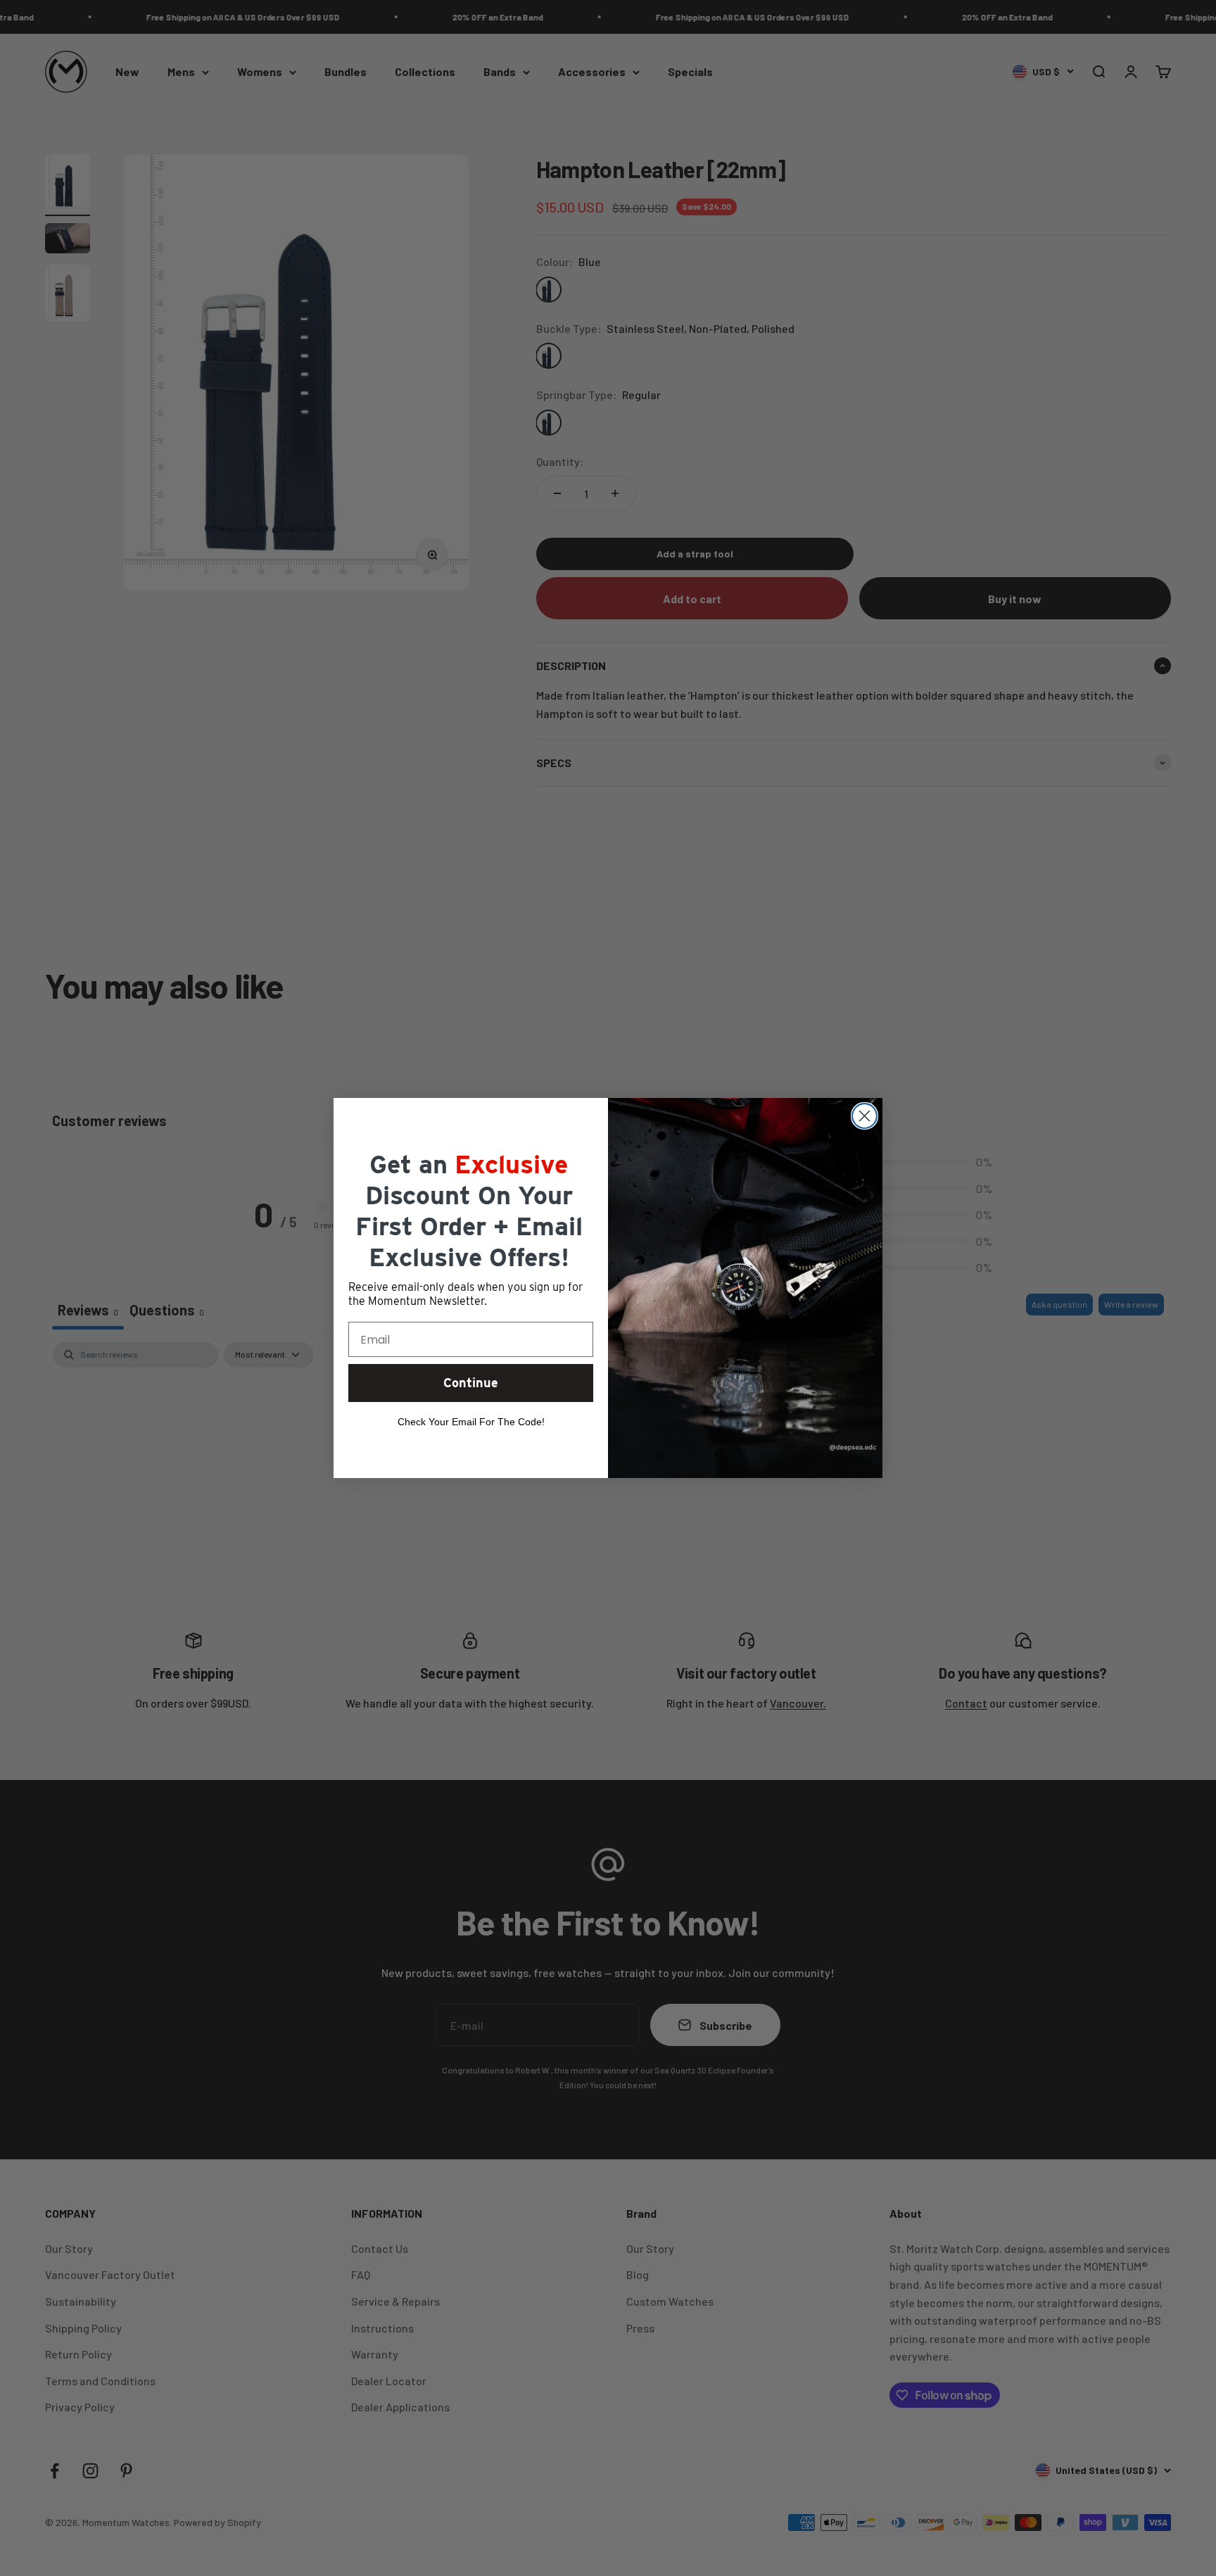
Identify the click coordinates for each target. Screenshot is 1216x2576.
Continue (471, 1383)
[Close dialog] (864, 1116)
